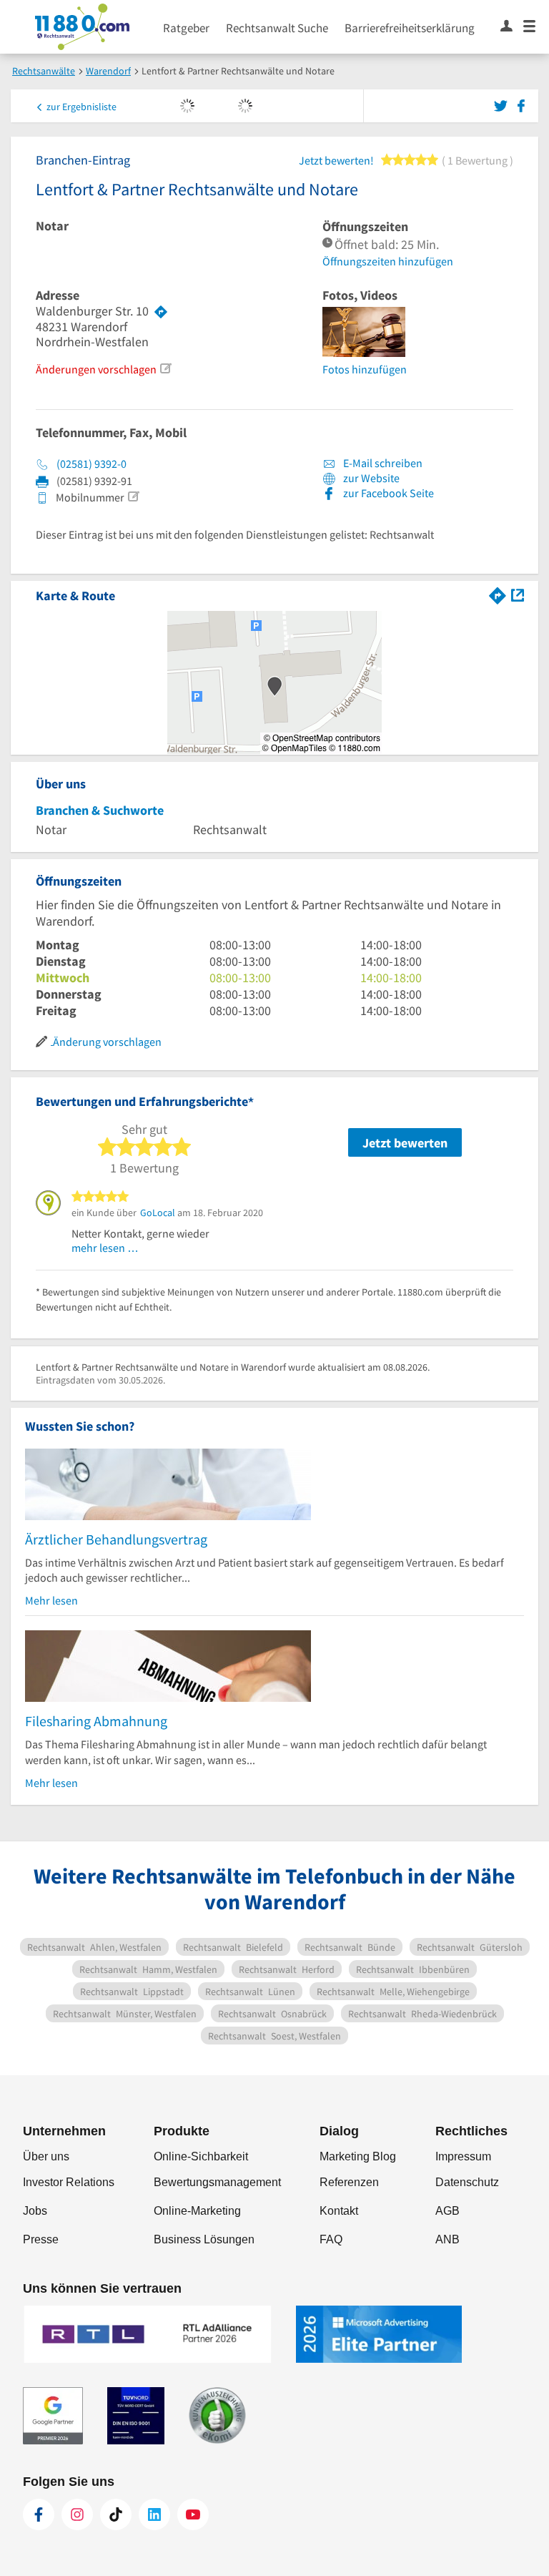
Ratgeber (186, 28)
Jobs (35, 2211)
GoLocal (158, 1213)
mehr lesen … (105, 1248)
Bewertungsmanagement (217, 2182)
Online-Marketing (197, 2211)
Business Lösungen (204, 2239)
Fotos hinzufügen (365, 369)
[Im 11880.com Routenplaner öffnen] (498, 594)
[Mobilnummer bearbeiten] (133, 496)
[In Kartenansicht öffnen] (518, 594)
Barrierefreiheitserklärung (410, 28)
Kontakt (339, 2211)
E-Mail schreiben (382, 463)
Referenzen (349, 2182)
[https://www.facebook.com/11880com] (39, 2514)
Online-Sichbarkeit (201, 2156)
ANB (447, 2239)
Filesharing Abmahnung (96, 1721)
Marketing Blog (358, 2156)
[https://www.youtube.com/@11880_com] (193, 2514)
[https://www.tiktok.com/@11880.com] (116, 2514)
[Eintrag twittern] (503, 104)
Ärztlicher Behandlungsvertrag (116, 1539)
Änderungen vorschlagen (96, 369)
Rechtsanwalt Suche (277, 28)
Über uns (46, 2156)
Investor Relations (69, 2182)
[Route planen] (161, 311)
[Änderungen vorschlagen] (165, 368)
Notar (52, 226)
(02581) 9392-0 (91, 464)
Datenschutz (467, 2182)
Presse (41, 2239)
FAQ (331, 2239)
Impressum (463, 2156)
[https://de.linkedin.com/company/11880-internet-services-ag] (154, 2514)
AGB (447, 2211)
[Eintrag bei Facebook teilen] (521, 104)
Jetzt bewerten (405, 1143)
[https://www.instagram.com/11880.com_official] (77, 2514)
